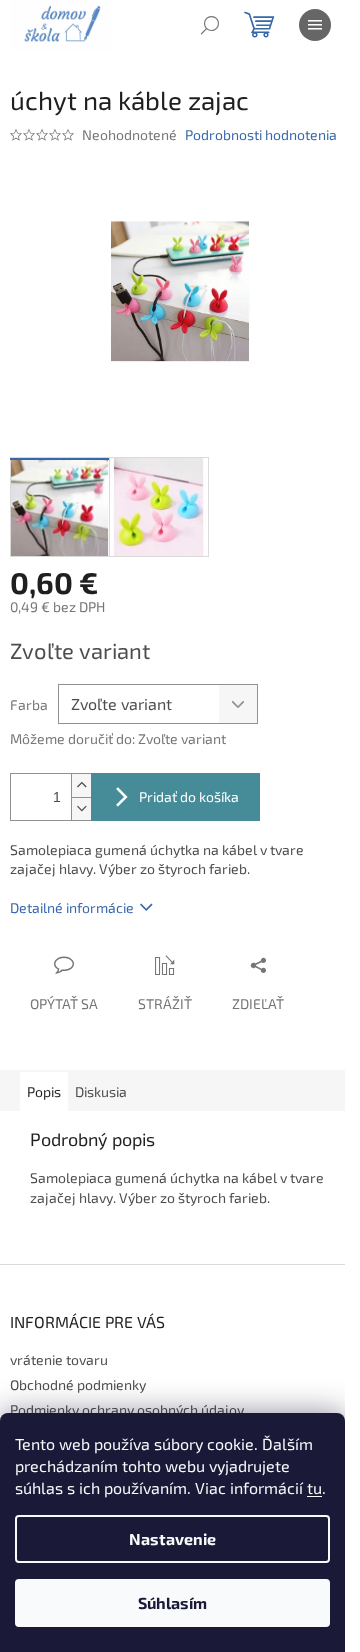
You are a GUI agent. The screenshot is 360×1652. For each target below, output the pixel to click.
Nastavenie (172, 1538)
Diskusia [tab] (101, 1091)
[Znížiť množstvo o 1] (81, 808)
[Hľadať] (210, 25)
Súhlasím (172, 1602)
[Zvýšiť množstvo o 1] (81, 785)
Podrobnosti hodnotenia (261, 134)
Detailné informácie (72, 907)
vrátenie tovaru (59, 1359)
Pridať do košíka (189, 796)
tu (314, 1487)
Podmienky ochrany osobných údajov (127, 1409)
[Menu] (315, 25)
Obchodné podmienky (78, 1384)
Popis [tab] (44, 1091)
